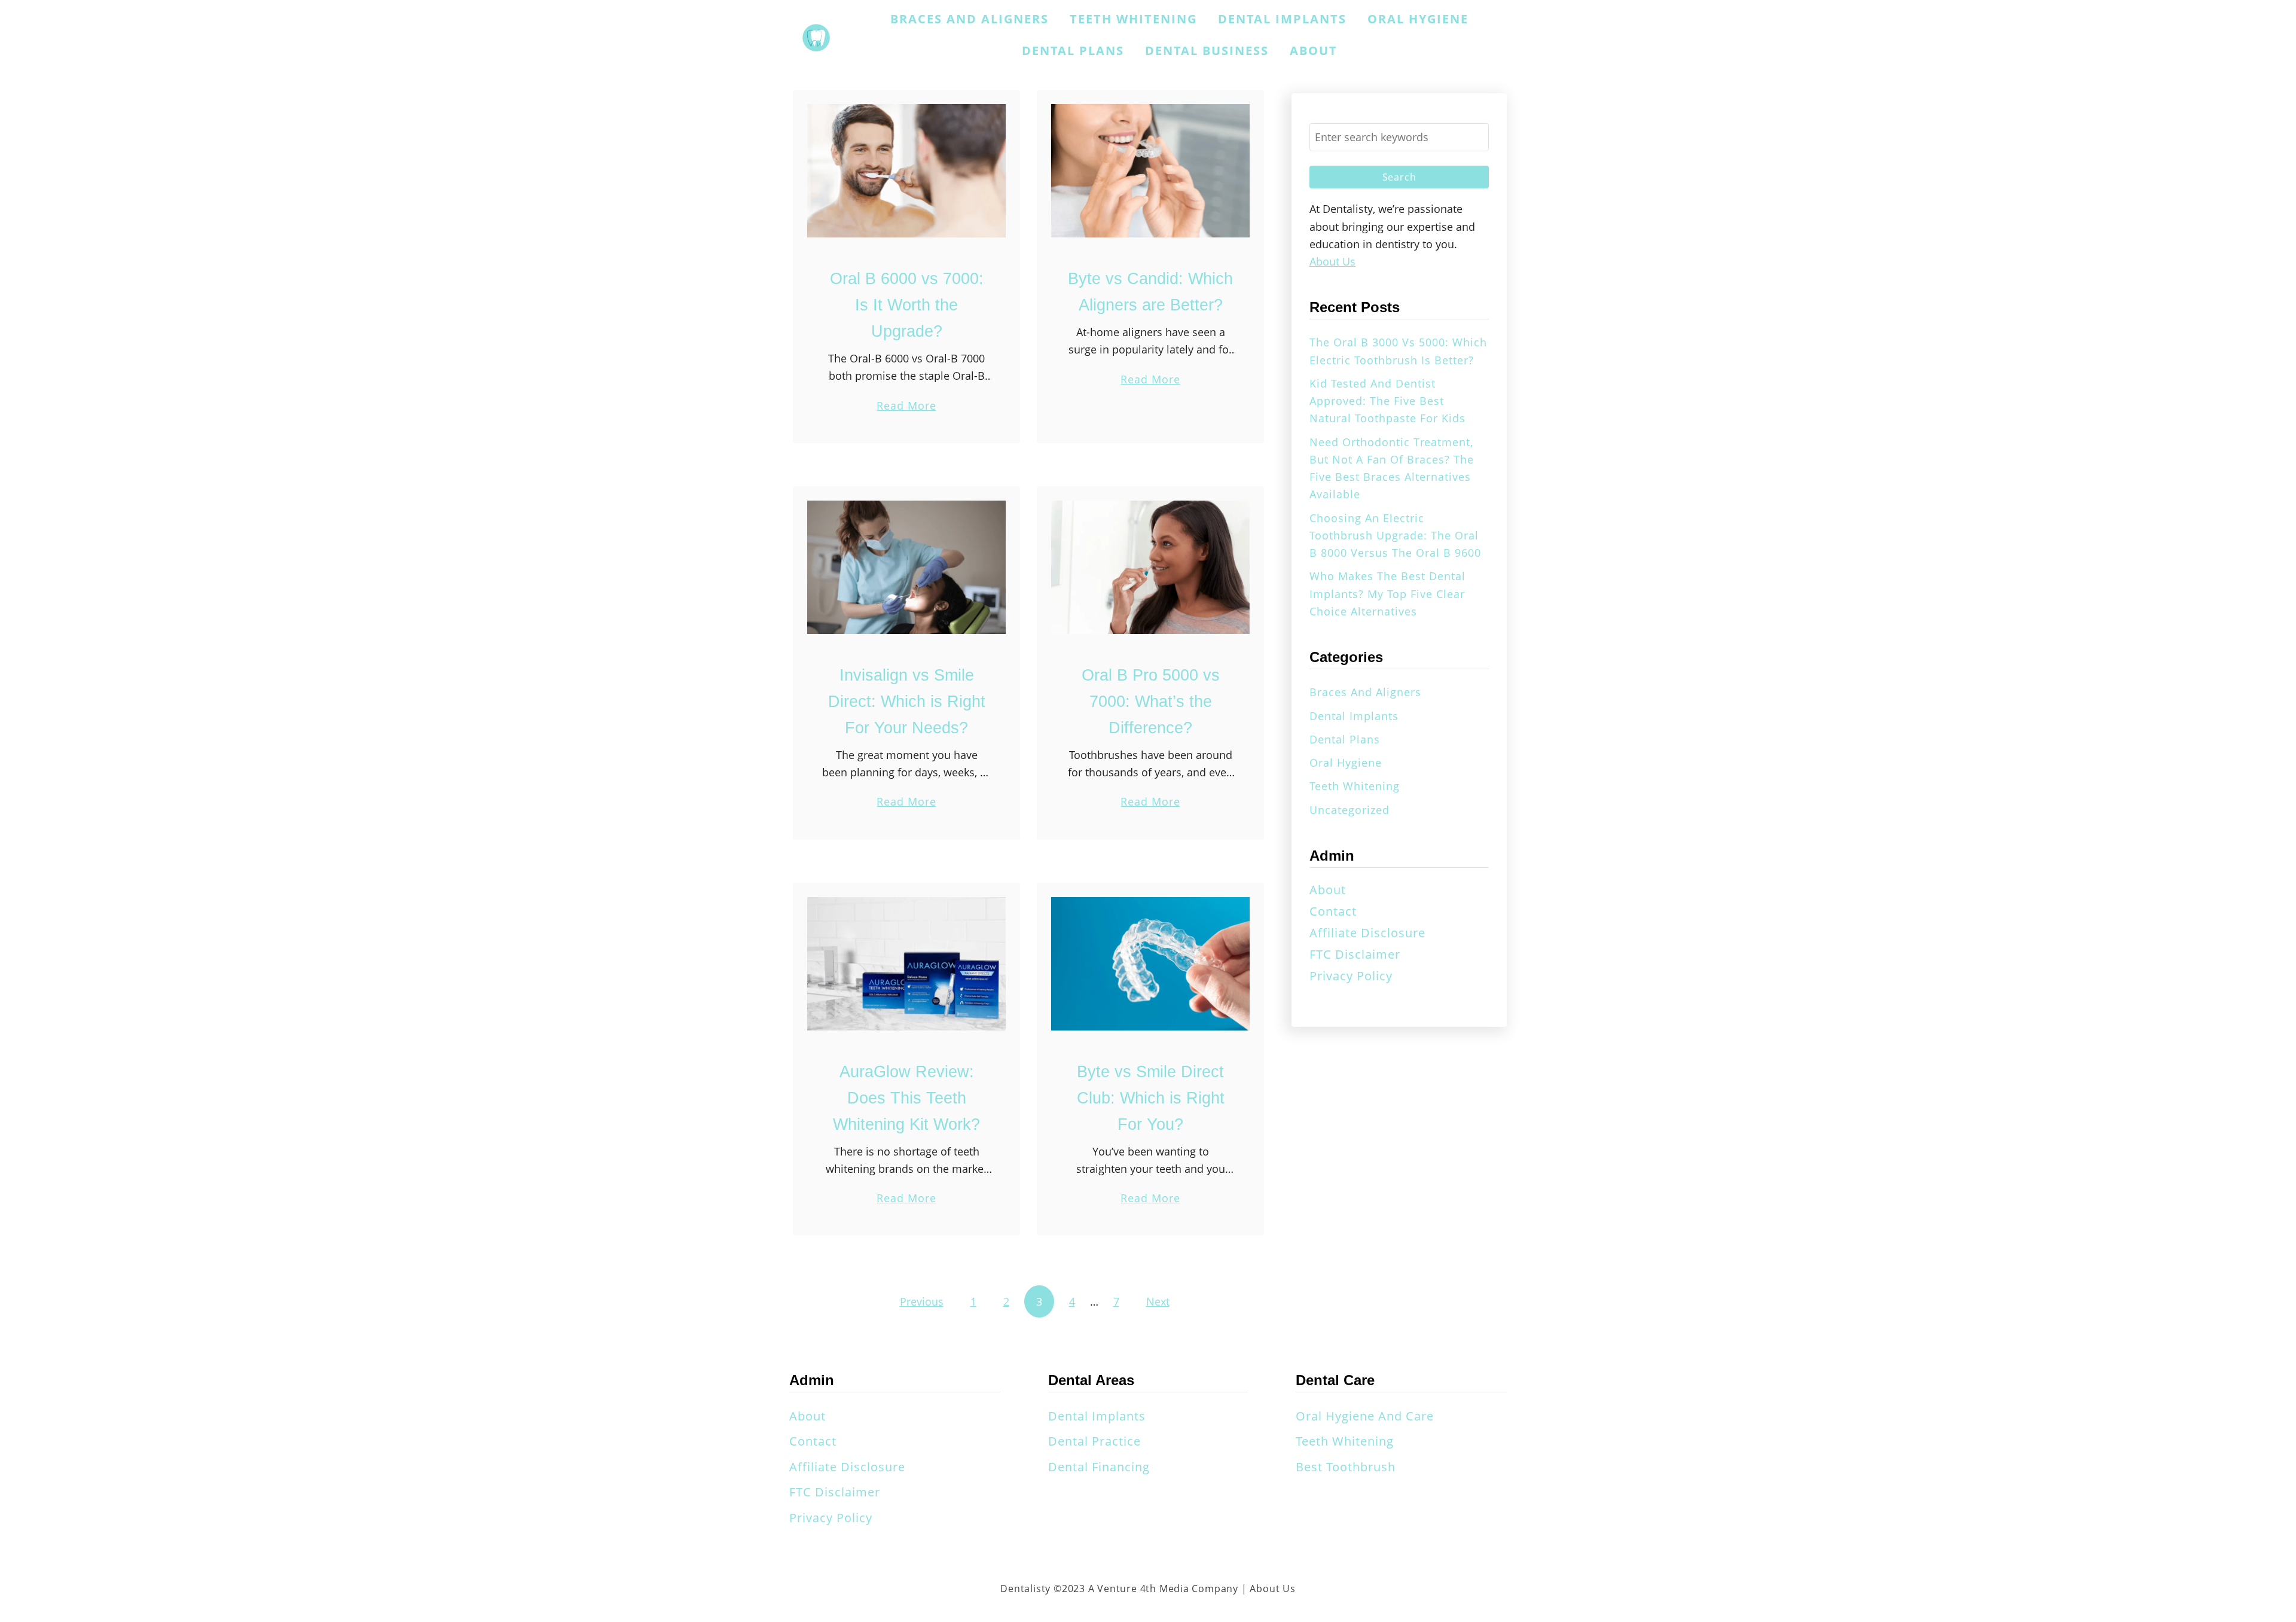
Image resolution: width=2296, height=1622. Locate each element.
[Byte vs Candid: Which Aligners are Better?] (1150, 171)
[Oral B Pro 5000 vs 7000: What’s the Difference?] (1150, 567)
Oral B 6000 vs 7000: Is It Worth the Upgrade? (907, 305)
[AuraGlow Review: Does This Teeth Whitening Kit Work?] (906, 964)
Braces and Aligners (1365, 692)
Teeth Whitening (1355, 786)
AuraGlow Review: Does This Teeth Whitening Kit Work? (906, 1098)
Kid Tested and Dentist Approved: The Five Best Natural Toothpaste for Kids (1387, 401)
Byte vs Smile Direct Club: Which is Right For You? (1151, 1098)
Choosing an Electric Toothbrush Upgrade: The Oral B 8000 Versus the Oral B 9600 (1395, 536)
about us (1332, 261)
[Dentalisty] (816, 38)
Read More (906, 406)
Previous (922, 1301)
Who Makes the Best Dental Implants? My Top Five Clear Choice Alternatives (1387, 594)
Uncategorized (1349, 810)
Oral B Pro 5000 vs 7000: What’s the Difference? (1151, 702)
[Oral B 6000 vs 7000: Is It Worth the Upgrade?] (906, 171)
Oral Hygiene (1346, 763)
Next (1158, 1301)
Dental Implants (1354, 716)
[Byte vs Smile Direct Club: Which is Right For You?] (1150, 964)
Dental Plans (1345, 739)
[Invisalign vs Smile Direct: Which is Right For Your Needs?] (906, 567)
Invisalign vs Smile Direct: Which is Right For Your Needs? (907, 702)
